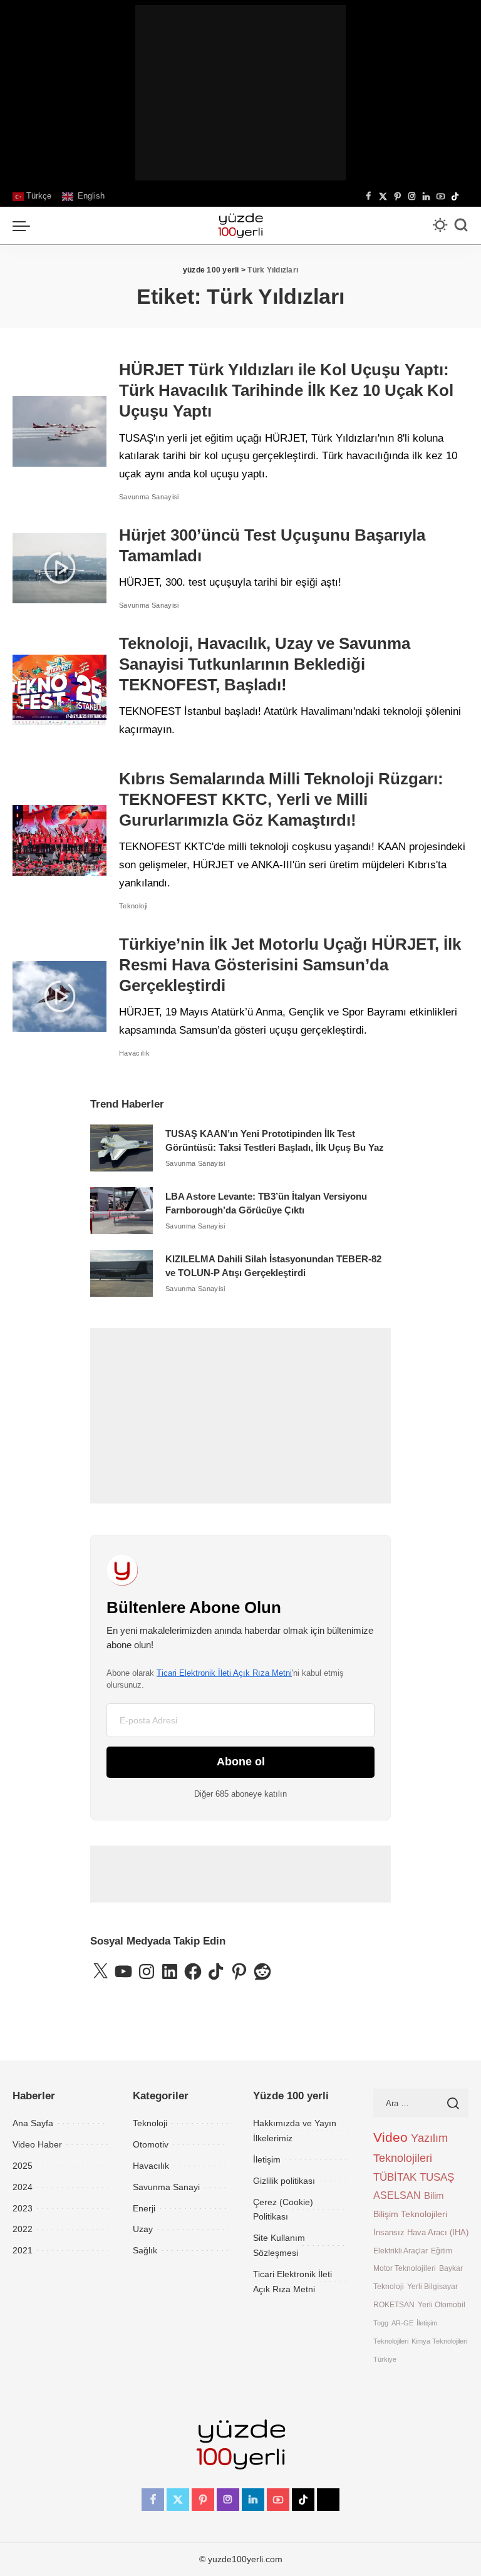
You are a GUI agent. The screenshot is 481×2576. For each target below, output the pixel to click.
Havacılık (134, 1053)
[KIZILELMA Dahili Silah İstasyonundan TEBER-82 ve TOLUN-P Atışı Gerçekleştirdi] (122, 1273)
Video (390, 2137)
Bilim (434, 2195)
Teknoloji (133, 906)
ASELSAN (397, 2195)
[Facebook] (369, 197)
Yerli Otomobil (442, 2304)
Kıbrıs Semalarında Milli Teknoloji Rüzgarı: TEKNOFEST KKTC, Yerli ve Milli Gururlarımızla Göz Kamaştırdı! (281, 799)
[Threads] (465, 197)
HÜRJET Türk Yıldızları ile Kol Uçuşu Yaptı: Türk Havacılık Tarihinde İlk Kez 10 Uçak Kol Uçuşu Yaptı (286, 390)
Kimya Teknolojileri (439, 2341)
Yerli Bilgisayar (432, 2286)
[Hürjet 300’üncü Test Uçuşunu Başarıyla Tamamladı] (59, 569)
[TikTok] (455, 197)
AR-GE (402, 2323)
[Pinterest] (397, 197)
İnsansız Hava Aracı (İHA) (421, 2232)
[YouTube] (441, 197)
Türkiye (385, 2359)
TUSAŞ (437, 2177)
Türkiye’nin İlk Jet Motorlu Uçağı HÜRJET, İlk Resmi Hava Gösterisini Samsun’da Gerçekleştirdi (290, 965)
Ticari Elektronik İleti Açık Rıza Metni (224, 1673)
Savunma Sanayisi (149, 497)
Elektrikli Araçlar (401, 2251)
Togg (381, 2323)
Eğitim (442, 2251)
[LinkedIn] (426, 197)
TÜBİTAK (395, 2177)
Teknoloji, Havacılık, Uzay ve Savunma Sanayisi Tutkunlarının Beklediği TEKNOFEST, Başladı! (265, 664)
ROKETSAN (394, 2304)
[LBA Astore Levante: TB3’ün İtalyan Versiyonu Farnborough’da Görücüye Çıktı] (122, 1211)
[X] (383, 197)
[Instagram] (412, 197)
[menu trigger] (24, 226)
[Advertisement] (240, 93)
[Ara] (461, 226)
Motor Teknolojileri (405, 2268)
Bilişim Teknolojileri (410, 2214)
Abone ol (241, 1762)
